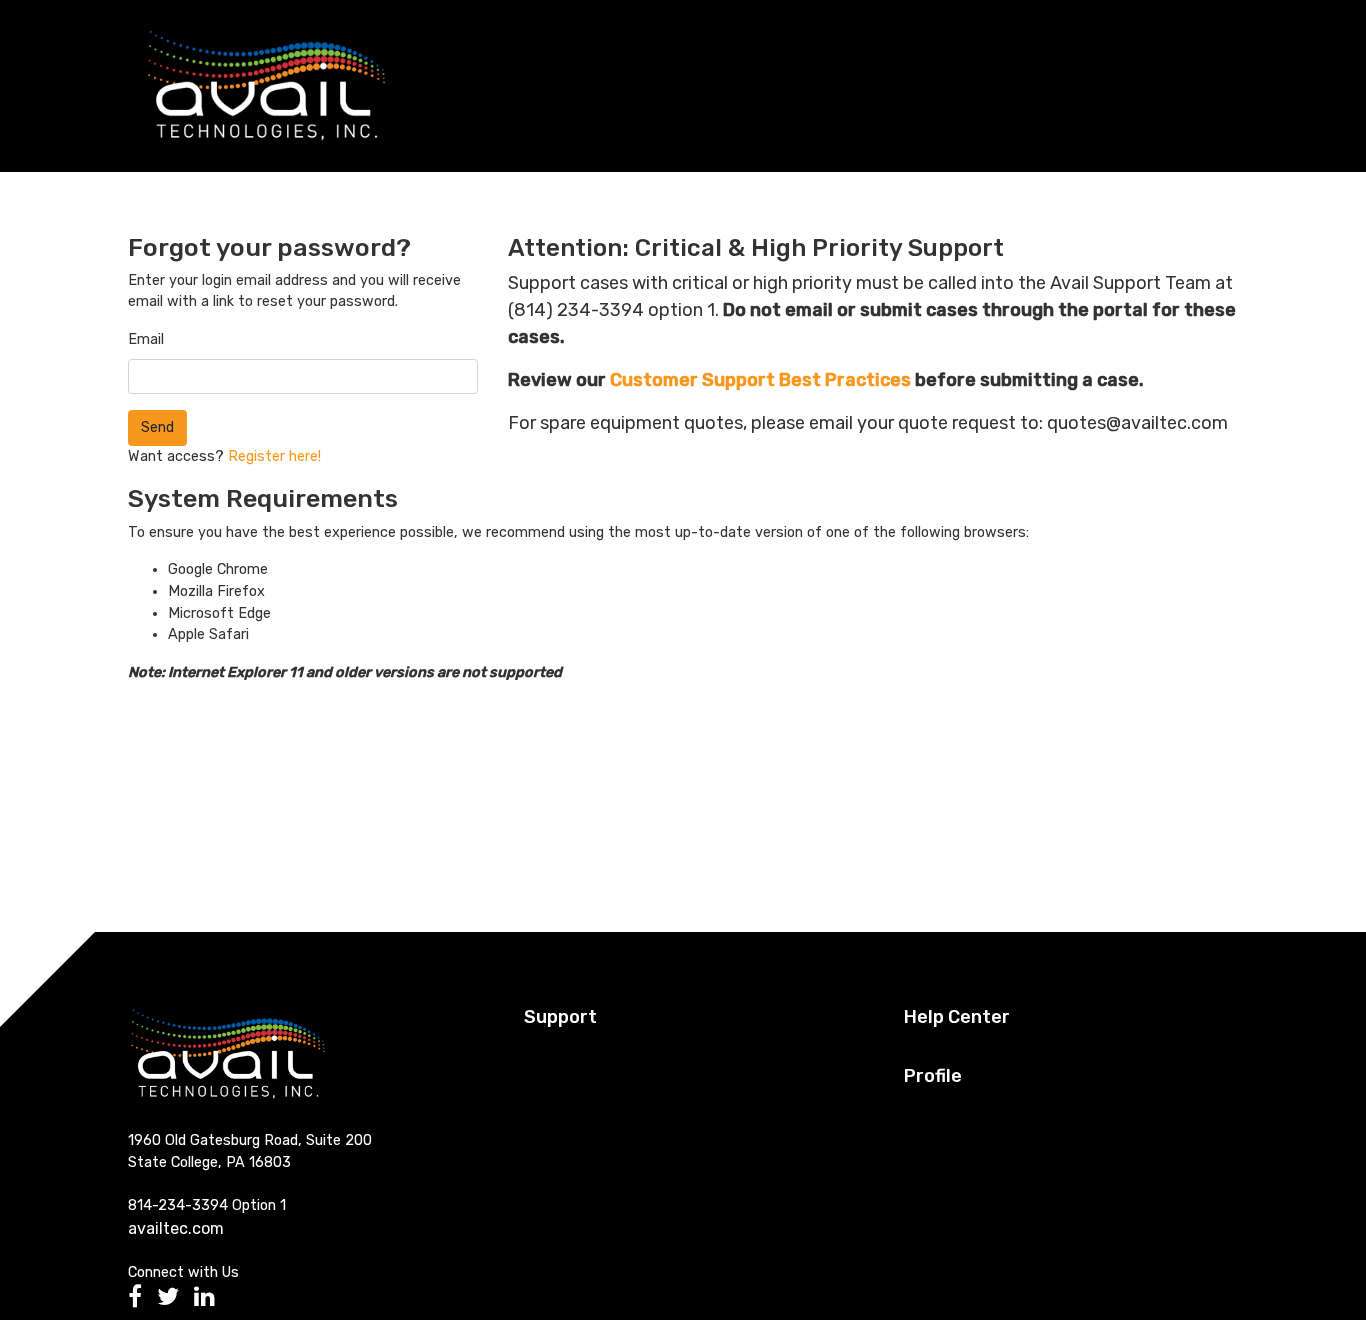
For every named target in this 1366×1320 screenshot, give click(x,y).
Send (157, 427)
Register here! (274, 456)
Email (146, 339)
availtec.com (176, 1228)
